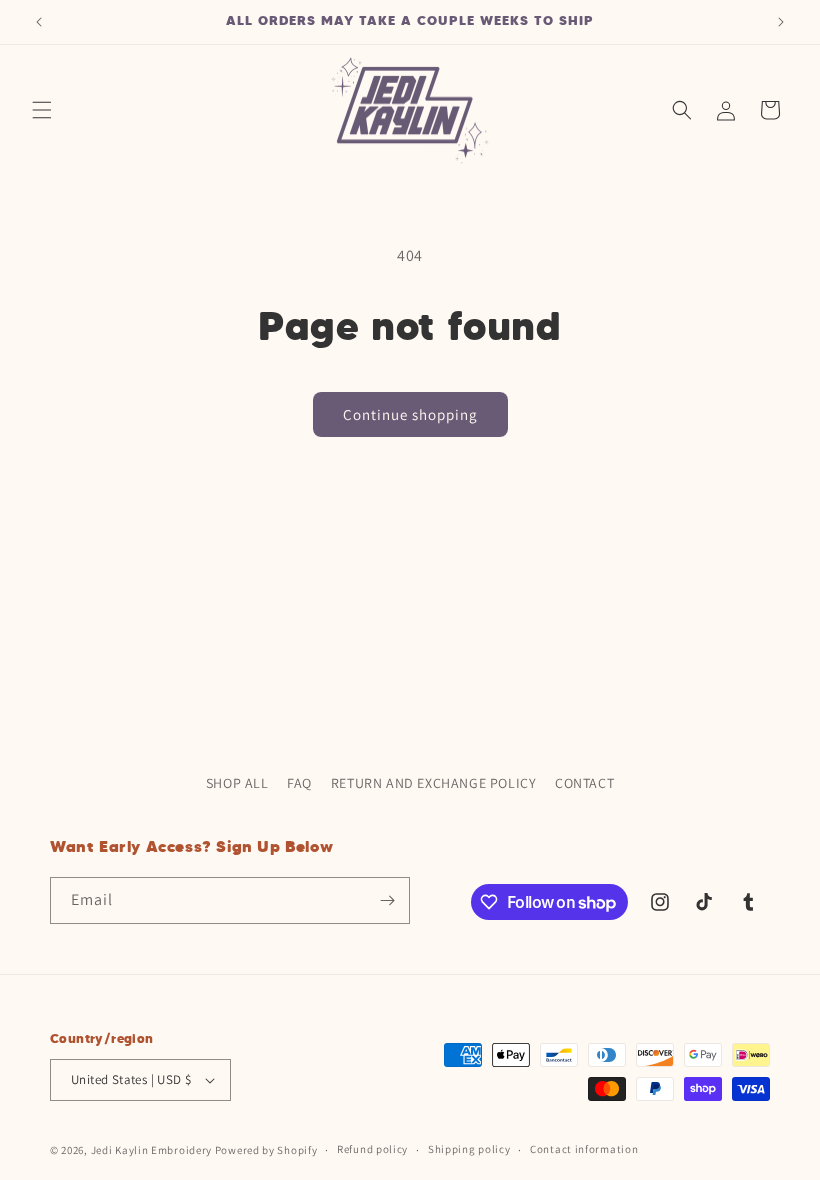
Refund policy (372, 1149)
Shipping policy (469, 1149)
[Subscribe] (387, 900)
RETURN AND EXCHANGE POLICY (434, 783)
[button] (42, 110)
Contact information (584, 1149)
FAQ (299, 783)
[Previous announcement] (39, 22)
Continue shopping (410, 414)
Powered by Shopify (266, 1150)
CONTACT (584, 783)
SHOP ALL (237, 783)
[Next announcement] (781, 22)
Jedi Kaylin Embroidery (151, 1150)
